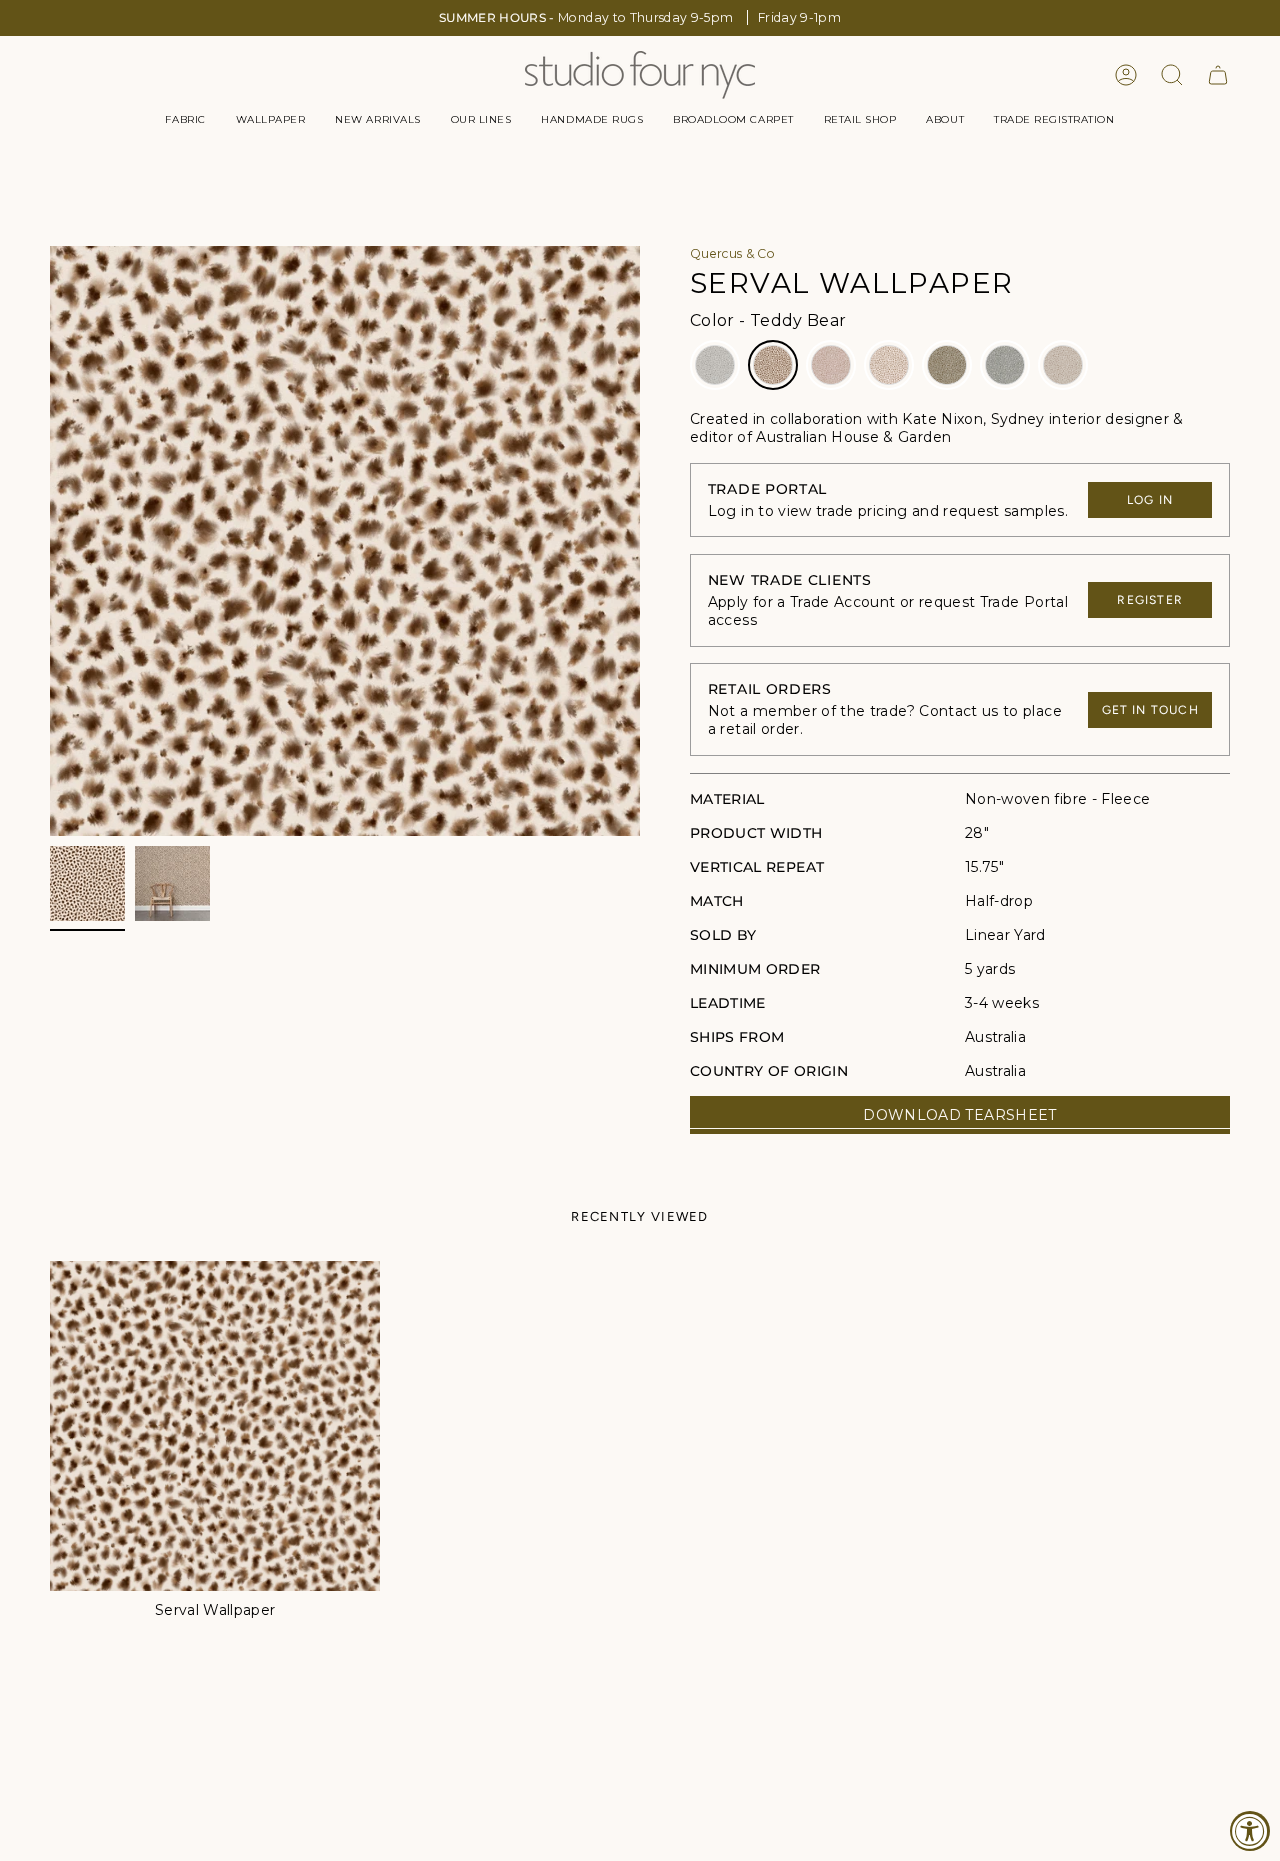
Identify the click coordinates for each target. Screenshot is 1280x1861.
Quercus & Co (732, 253)
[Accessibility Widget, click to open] (1250, 1831)
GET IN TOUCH (1150, 710)
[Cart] (1218, 75)
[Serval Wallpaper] (215, 1426)
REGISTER (1150, 600)
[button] (185, 120)
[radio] (715, 365)
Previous (50, 541)
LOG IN (1150, 500)
